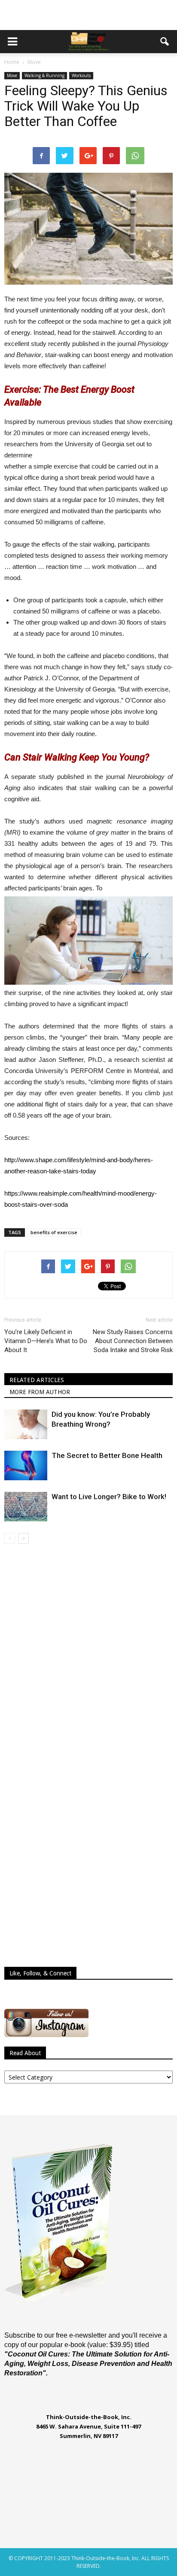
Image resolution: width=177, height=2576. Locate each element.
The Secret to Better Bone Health (107, 1455)
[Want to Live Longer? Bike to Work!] (26, 1507)
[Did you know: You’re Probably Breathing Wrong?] (26, 1424)
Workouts (81, 75)
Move (12, 75)
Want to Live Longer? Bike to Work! (109, 1497)
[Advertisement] (88, 15)
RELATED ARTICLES (37, 1380)
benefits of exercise (54, 1232)
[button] (165, 42)
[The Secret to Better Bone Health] (26, 1465)
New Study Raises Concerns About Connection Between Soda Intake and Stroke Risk (133, 1341)
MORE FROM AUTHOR (40, 1392)
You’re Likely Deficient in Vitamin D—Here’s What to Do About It (46, 1341)
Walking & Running (44, 75)
